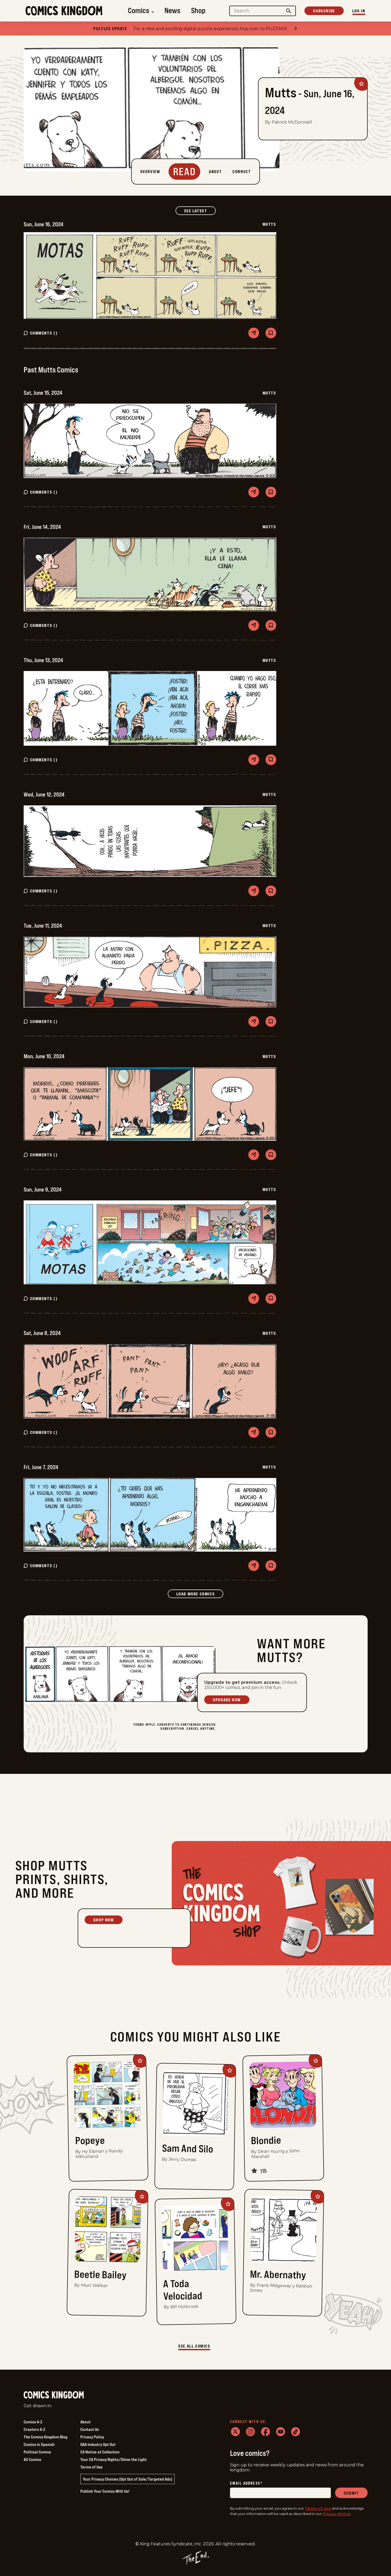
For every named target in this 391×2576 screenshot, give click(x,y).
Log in (359, 11)
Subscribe (324, 11)
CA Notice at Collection (100, 2452)
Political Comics (37, 2452)
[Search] (289, 11)
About (85, 2422)
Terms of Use (92, 2467)
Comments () (44, 333)
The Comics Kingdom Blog (46, 2437)
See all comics (194, 2346)
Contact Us (90, 2429)
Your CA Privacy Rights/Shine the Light (114, 2459)
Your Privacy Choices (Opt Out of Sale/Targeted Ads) (128, 2479)
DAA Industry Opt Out (98, 2444)
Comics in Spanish (39, 2444)
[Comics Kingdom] (54, 2395)
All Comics (32, 2459)
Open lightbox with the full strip (150, 276)
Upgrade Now (227, 1700)
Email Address (246, 2483)
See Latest (200, 211)
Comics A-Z (33, 2422)
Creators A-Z (34, 2429)
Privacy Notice (337, 2514)
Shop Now (104, 1920)
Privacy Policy (92, 2437)
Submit (351, 2493)
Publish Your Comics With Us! (105, 2491)
